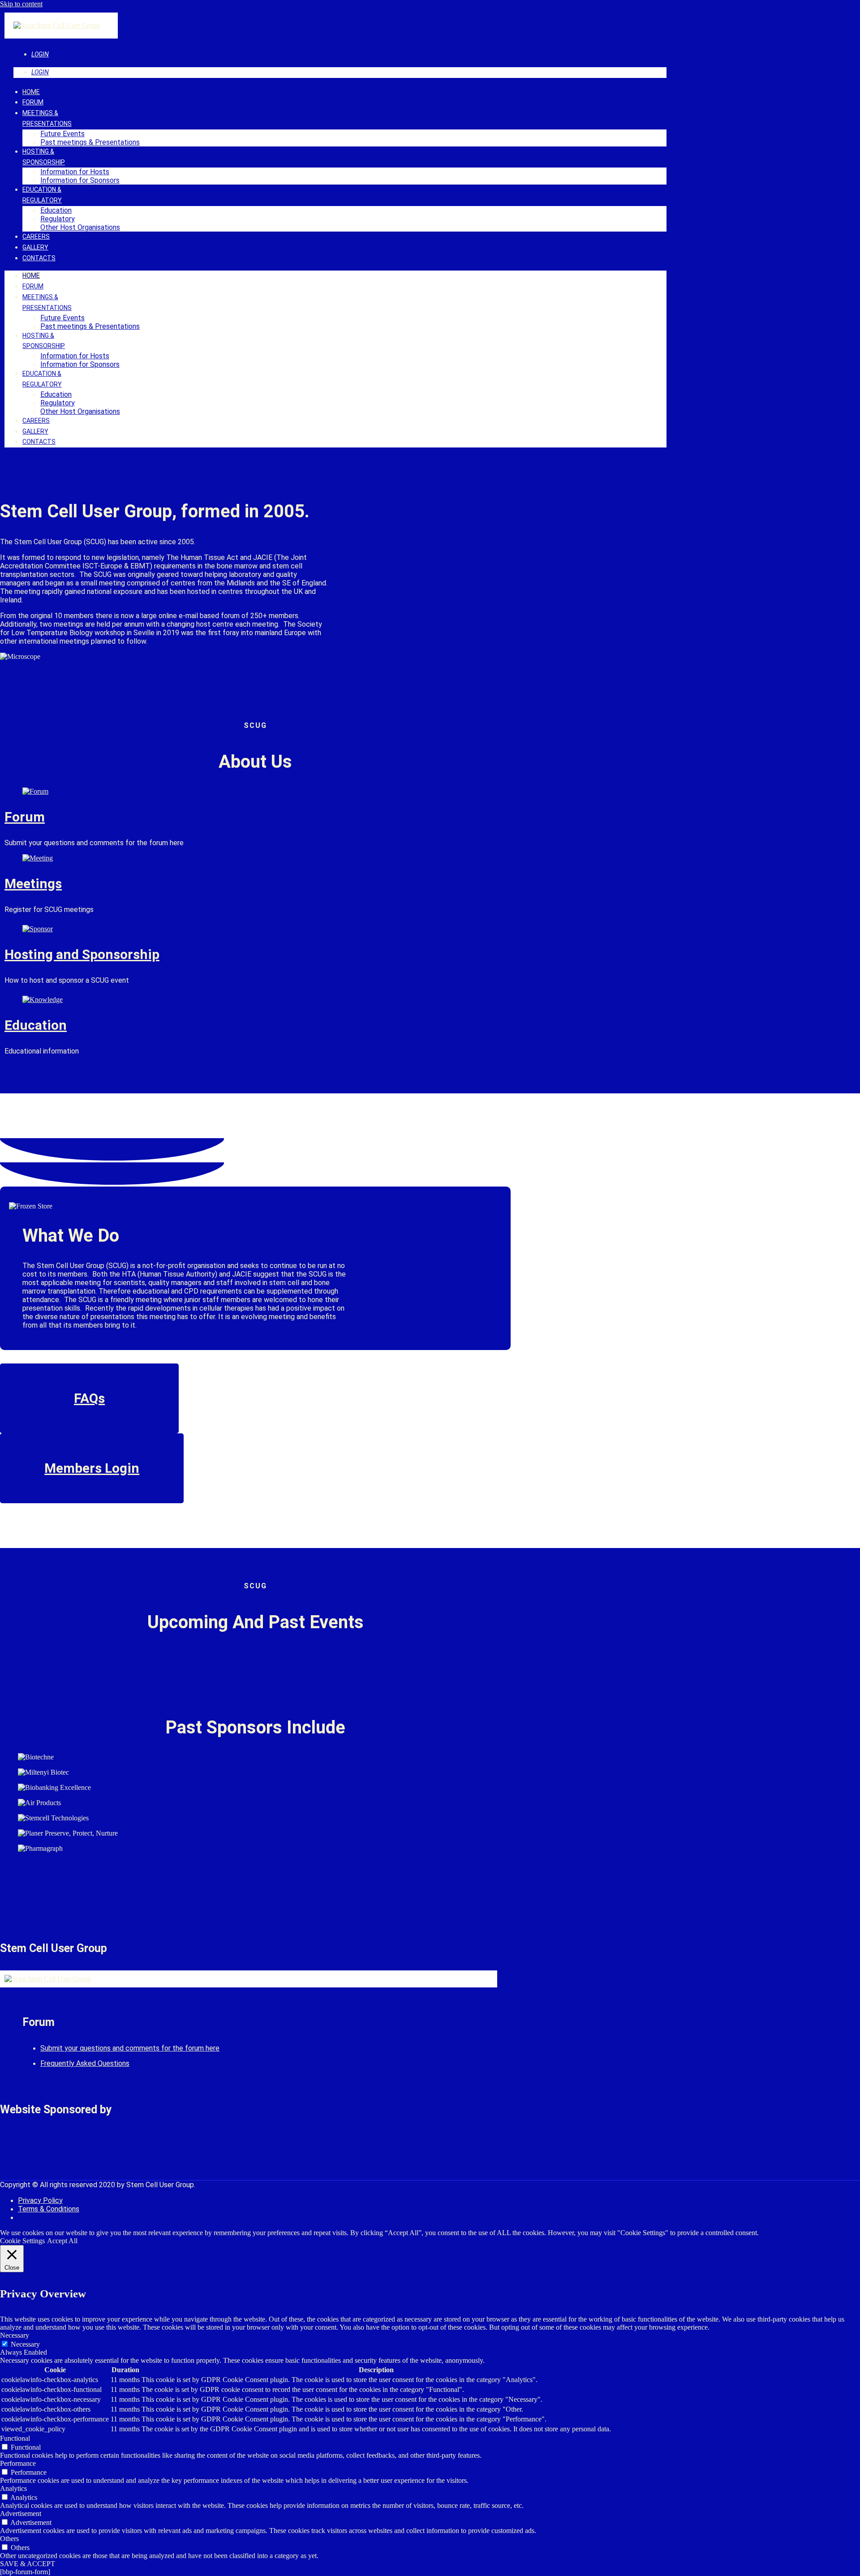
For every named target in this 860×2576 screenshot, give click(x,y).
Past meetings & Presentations (90, 142)
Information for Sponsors (80, 180)
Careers (36, 237)
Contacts (39, 258)
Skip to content (21, 4)
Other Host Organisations (80, 227)
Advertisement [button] (21, 2514)
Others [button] (9, 2539)
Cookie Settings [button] (22, 2241)
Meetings (33, 884)
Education (56, 210)
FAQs (89, 1398)
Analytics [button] (13, 2488)
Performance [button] (18, 2463)
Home (31, 92)
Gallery (35, 247)
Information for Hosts (75, 172)
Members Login (92, 1468)
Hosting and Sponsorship (82, 954)
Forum (33, 102)
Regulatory (58, 219)
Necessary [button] (15, 2335)
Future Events (62, 134)
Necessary (25, 2344)
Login (40, 54)
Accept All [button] (62, 2241)
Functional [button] (15, 2438)
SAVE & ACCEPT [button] (28, 2564)
